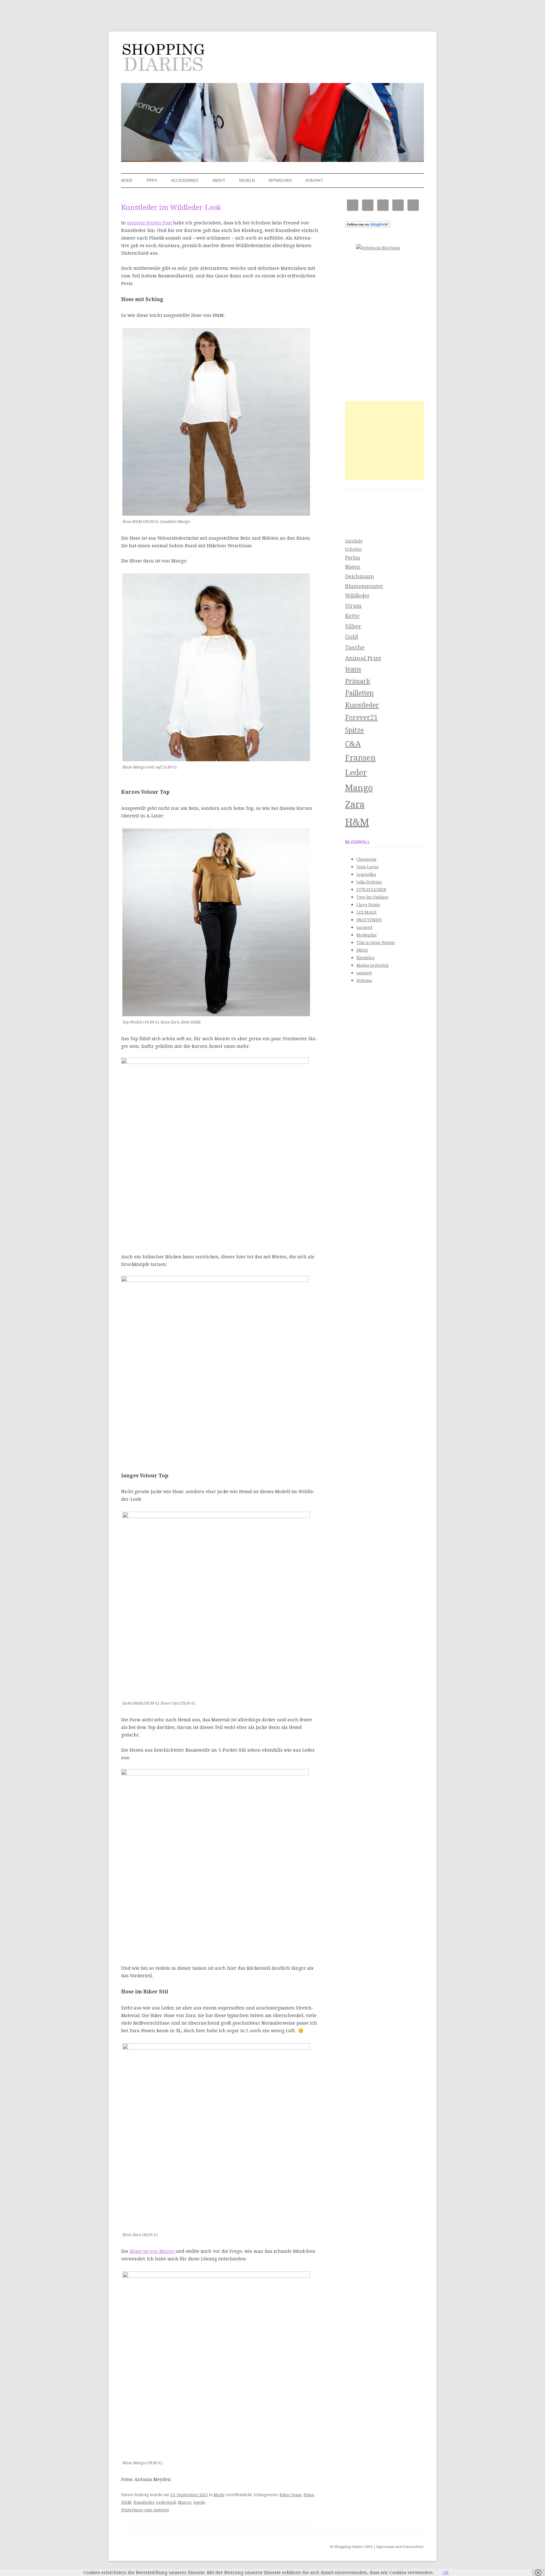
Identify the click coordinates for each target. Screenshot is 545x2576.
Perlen (353, 558)
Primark (358, 681)
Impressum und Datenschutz (400, 2546)
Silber (353, 626)
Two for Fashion (372, 897)
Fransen (360, 757)
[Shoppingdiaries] (163, 59)
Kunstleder (144, 2502)
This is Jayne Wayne (376, 942)
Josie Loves (367, 867)
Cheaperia (366, 859)
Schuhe (353, 549)
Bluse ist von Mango (152, 2251)
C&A (353, 743)
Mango (185, 2502)
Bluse (309, 2495)
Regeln (247, 181)
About (219, 181)
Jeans (353, 669)
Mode (127, 181)
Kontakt (314, 181)
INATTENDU (369, 920)
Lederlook (166, 2502)
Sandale (354, 541)
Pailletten (359, 693)
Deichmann (360, 576)
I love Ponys (368, 905)
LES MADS (366, 912)
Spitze (355, 730)
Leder (356, 772)
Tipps (152, 181)
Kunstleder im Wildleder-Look (171, 207)
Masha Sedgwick (372, 965)
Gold (352, 636)
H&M (126, 2502)
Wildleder (357, 595)
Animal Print (363, 658)
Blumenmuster (364, 586)
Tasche (355, 647)
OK (446, 2572)
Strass (353, 606)
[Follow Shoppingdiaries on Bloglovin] (368, 226)
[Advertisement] (384, 441)
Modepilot (366, 935)
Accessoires (185, 181)
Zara (355, 804)
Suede (199, 2502)
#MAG (362, 950)
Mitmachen (280, 181)
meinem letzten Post (150, 223)
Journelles (366, 874)
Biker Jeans (290, 2495)
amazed (364, 973)
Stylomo (364, 980)
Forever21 (361, 717)
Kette (352, 616)
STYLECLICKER (371, 889)
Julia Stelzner (369, 882)
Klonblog (366, 958)
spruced (364, 927)
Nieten (353, 567)
